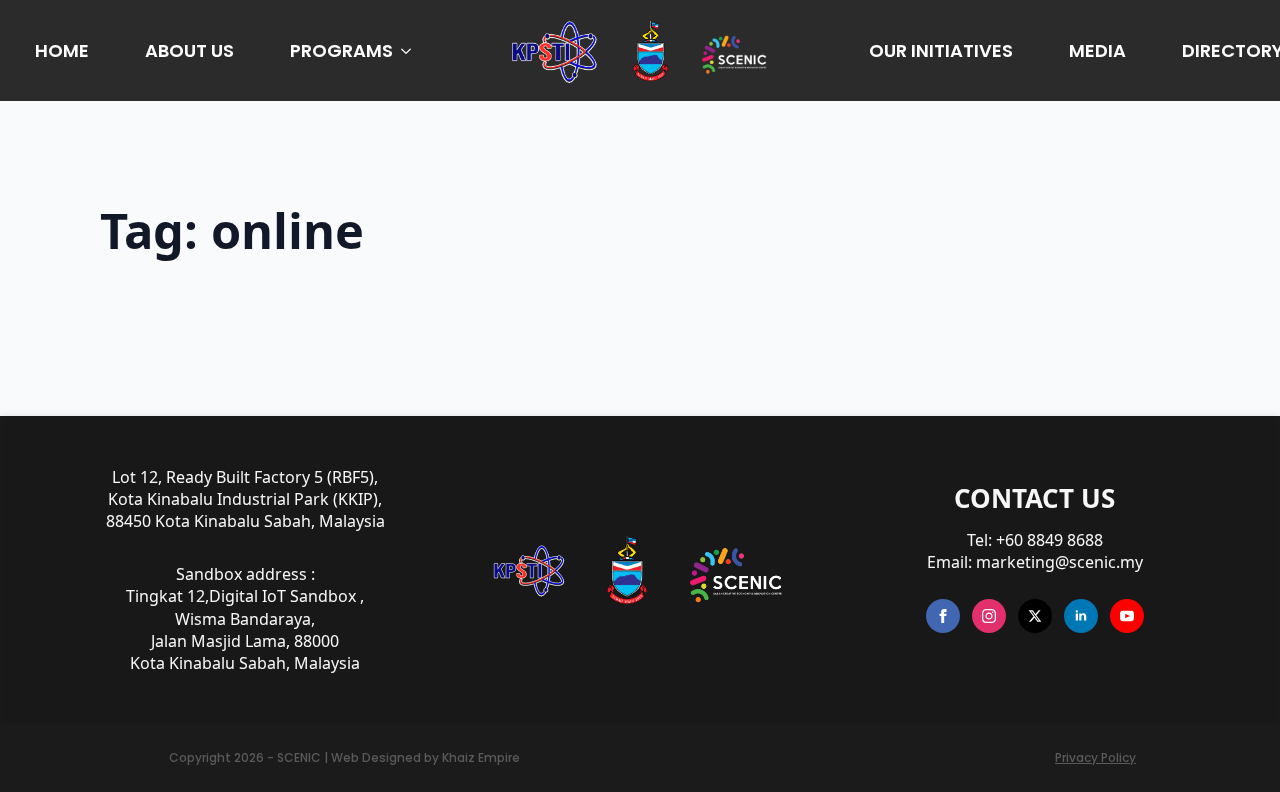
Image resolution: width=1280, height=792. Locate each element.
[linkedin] (1081, 616)
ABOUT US (189, 50)
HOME (62, 50)
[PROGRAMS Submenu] (410, 51)
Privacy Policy (1095, 758)
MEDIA (1097, 50)
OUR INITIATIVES (941, 50)
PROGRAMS (341, 50)
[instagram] (989, 616)
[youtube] (1127, 616)
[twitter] (1035, 616)
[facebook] (943, 616)
